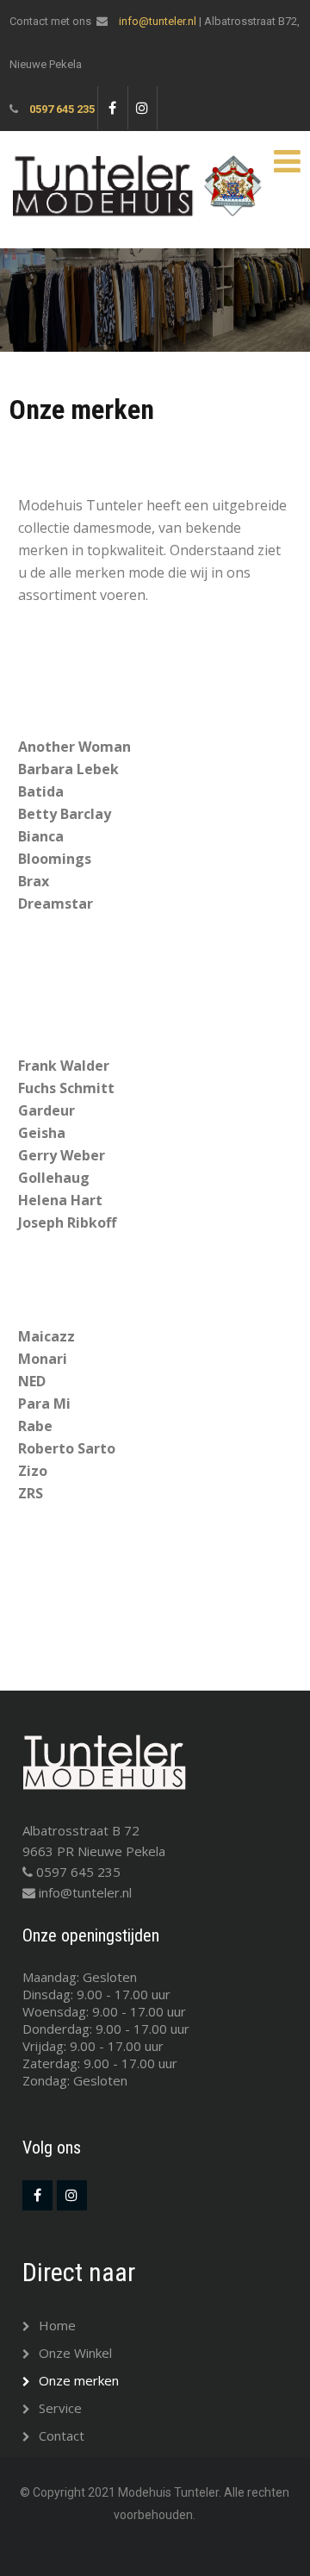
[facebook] (112, 108)
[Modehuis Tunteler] (139, 162)
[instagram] (143, 108)
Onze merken (79, 2380)
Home (57, 2325)
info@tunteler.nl (158, 21)
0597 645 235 (62, 109)
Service (60, 2408)
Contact (62, 2435)
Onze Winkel (75, 2353)
